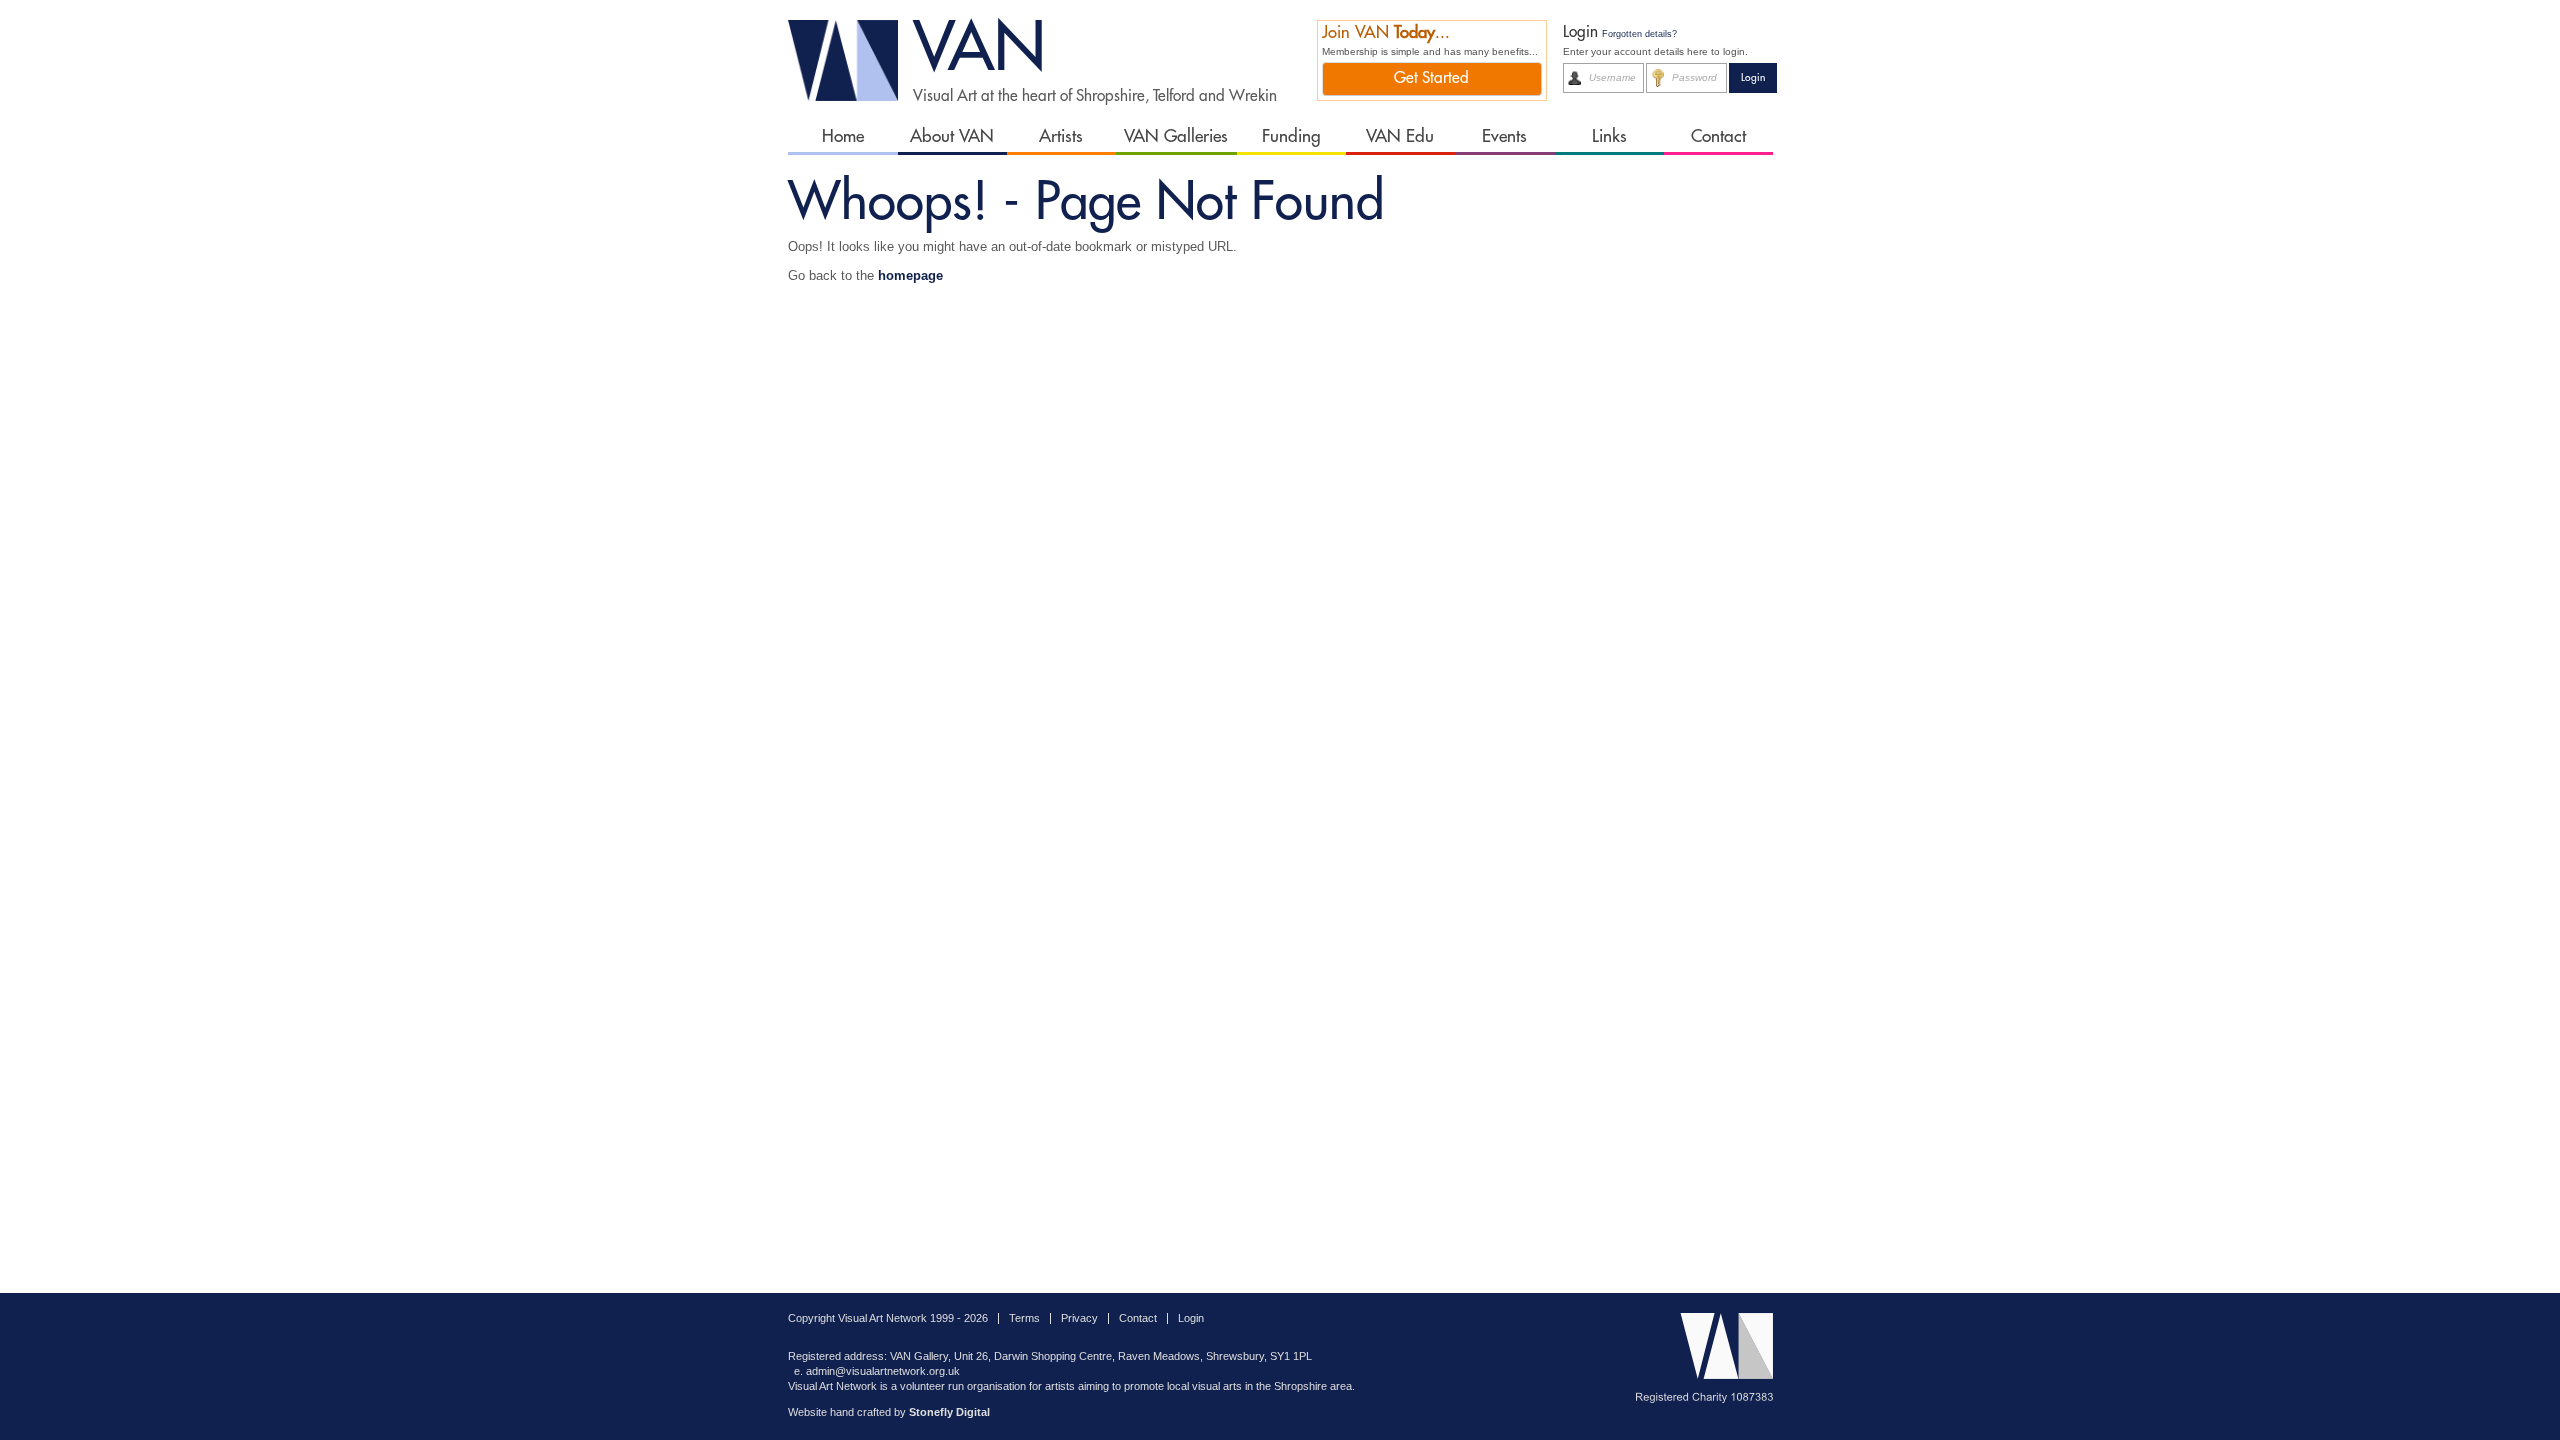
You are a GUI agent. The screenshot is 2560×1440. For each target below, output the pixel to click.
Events (1504, 136)
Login (1191, 1318)
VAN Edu (1400, 136)
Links (1609, 136)
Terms (1024, 1318)
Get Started (1431, 78)
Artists (1061, 136)
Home (843, 136)
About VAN (952, 136)
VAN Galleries (1176, 136)
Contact (1718, 136)
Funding (1291, 136)
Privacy (1079, 1318)
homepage (910, 275)
